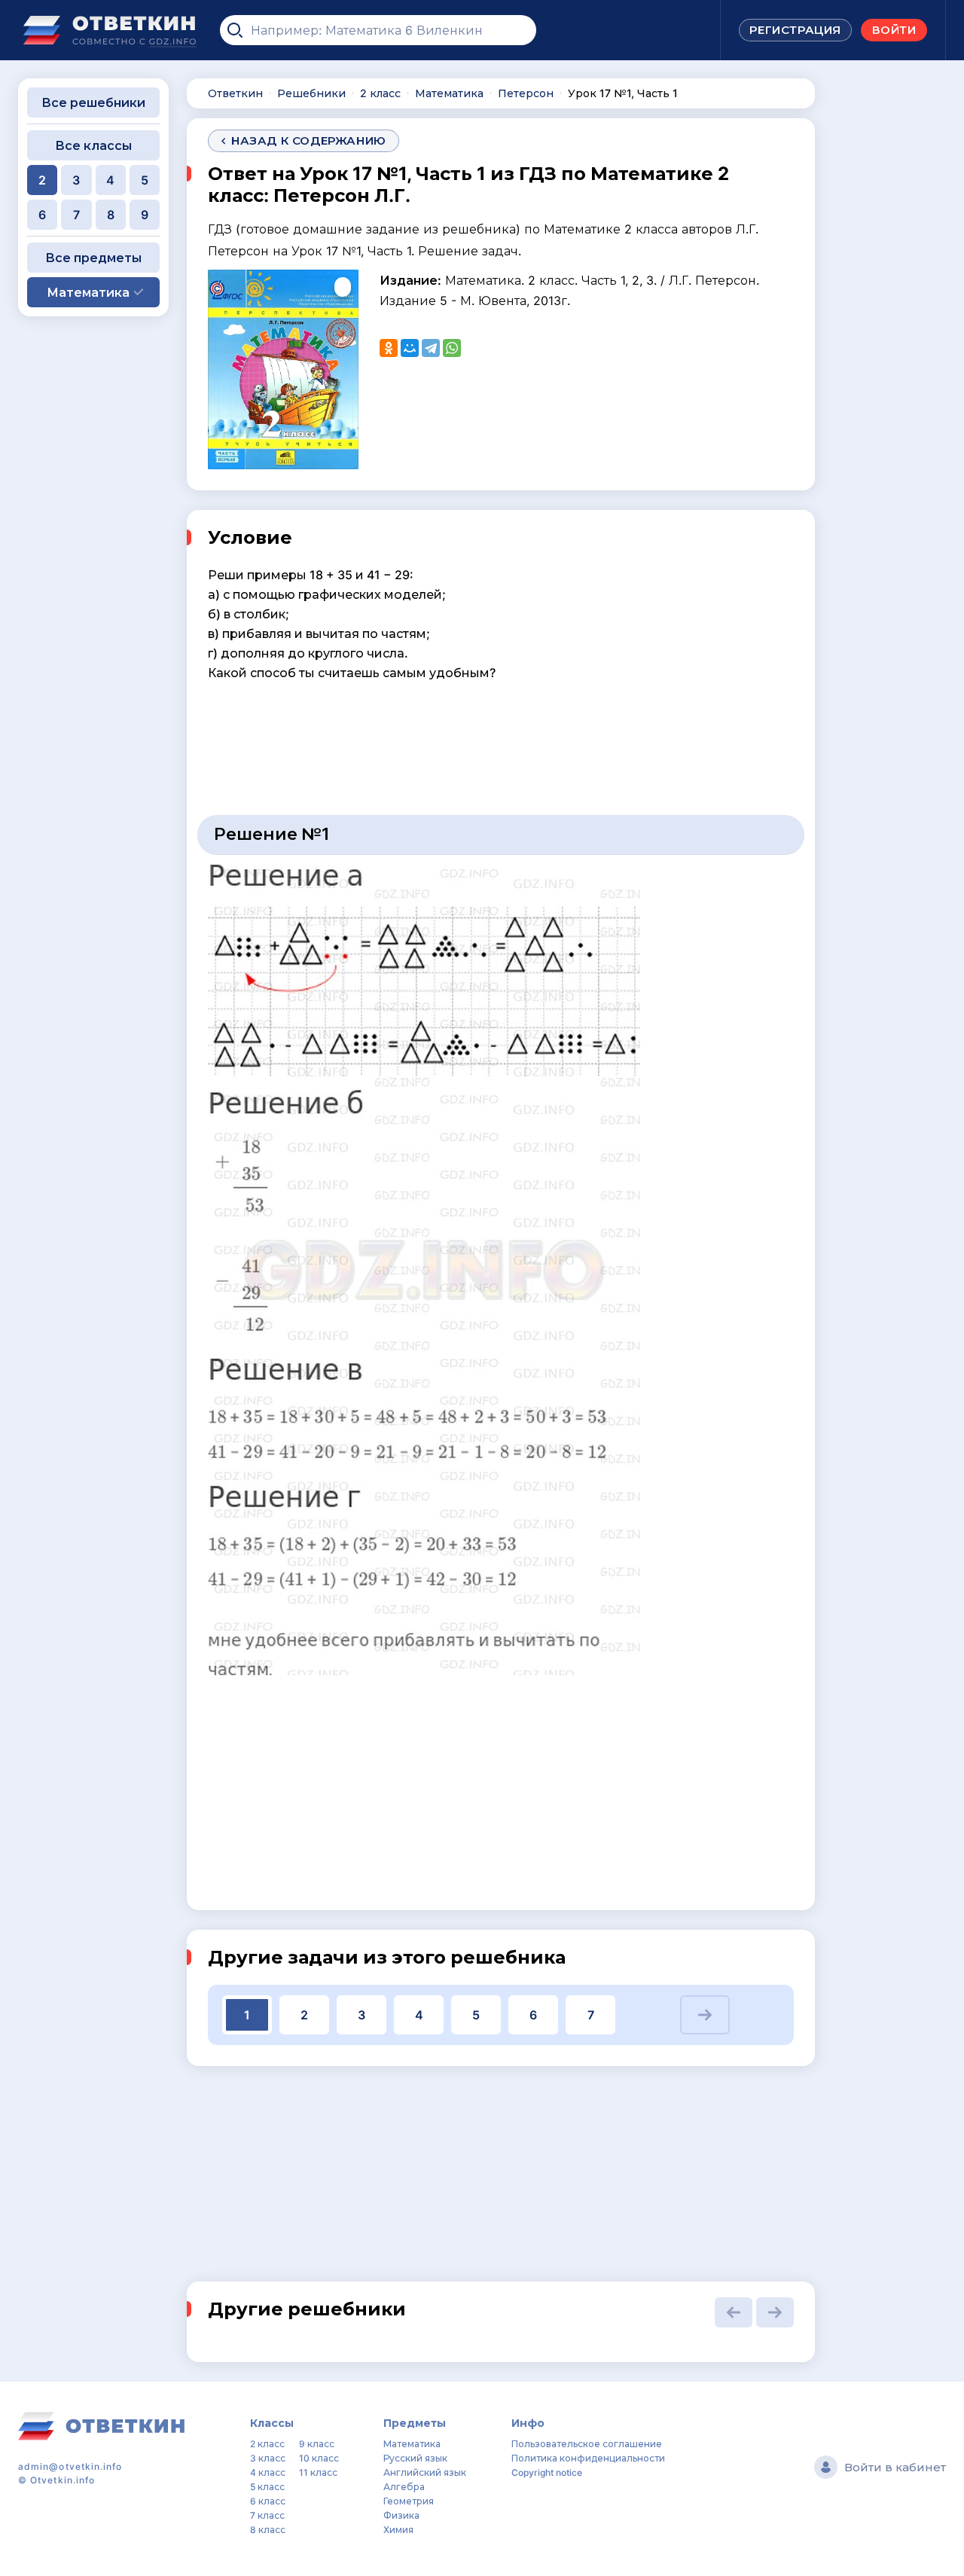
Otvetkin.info (63, 2480)
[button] (705, 2015)
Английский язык (425, 2472)
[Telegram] (431, 348)
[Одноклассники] (389, 348)
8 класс (268, 2530)
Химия (398, 2530)
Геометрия (409, 2501)
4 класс (268, 2472)
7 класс (267, 2515)
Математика (412, 2444)
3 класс (268, 2458)
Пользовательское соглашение (587, 2444)
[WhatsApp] (452, 348)
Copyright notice (547, 2472)
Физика (401, 2515)
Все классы (93, 145)
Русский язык (415, 2458)
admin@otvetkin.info (70, 2466)
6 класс (268, 2501)
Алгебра (404, 2487)
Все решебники (93, 102)
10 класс (319, 2458)
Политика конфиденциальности (588, 2458)
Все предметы (93, 258)
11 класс (318, 2472)
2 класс (267, 2444)
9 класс (317, 2444)
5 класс (267, 2487)
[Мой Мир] (410, 348)
